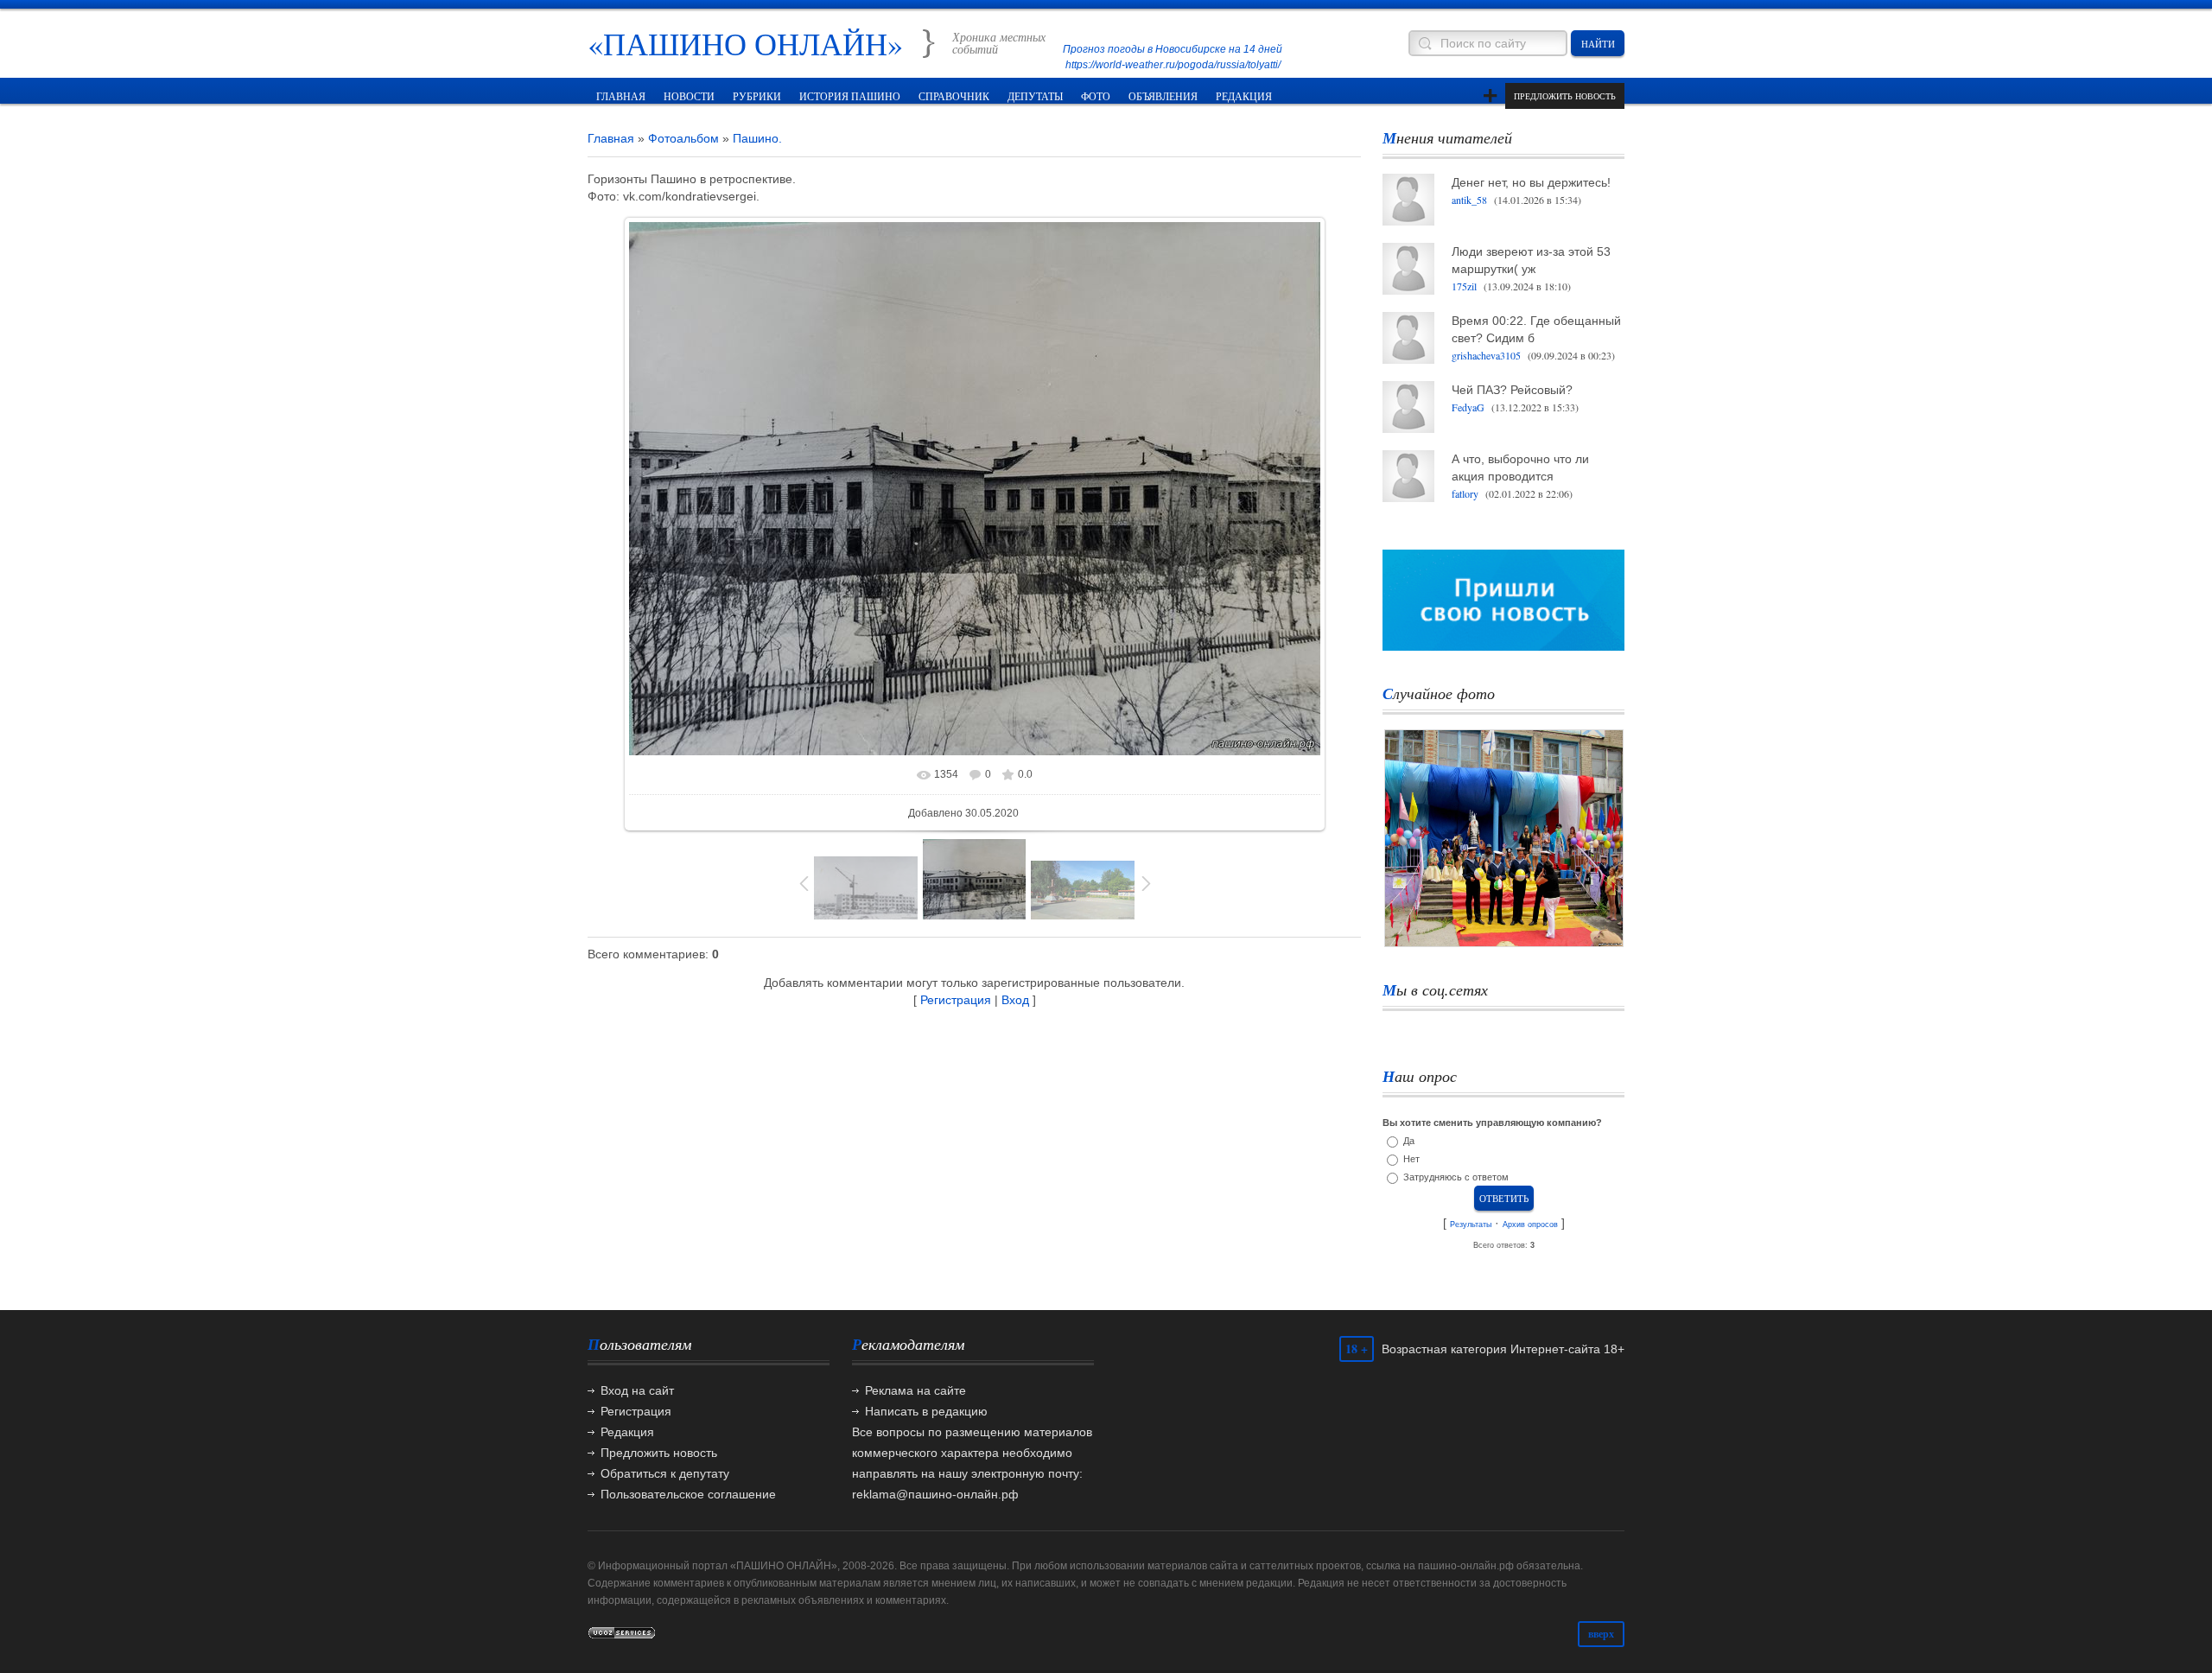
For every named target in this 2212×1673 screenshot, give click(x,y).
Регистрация (956, 1000)
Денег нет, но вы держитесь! (1531, 182)
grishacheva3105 (1486, 355)
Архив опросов (1530, 1225)
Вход (1015, 1000)
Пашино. (757, 138)
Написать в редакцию (926, 1411)
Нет (1411, 1159)
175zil (1464, 286)
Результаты (1471, 1225)
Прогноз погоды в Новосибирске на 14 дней (1173, 49)
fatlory (1465, 493)
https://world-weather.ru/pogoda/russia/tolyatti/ (1173, 65)
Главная (611, 138)
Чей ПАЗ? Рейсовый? (1512, 390)
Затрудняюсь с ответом (1456, 1177)
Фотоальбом (683, 138)
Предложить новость (1565, 96)
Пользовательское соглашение (688, 1494)
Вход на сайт (637, 1390)
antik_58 (1469, 200)
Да (1409, 1141)
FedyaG (1468, 407)
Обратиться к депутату (665, 1473)
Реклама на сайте (915, 1390)
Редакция (627, 1432)
